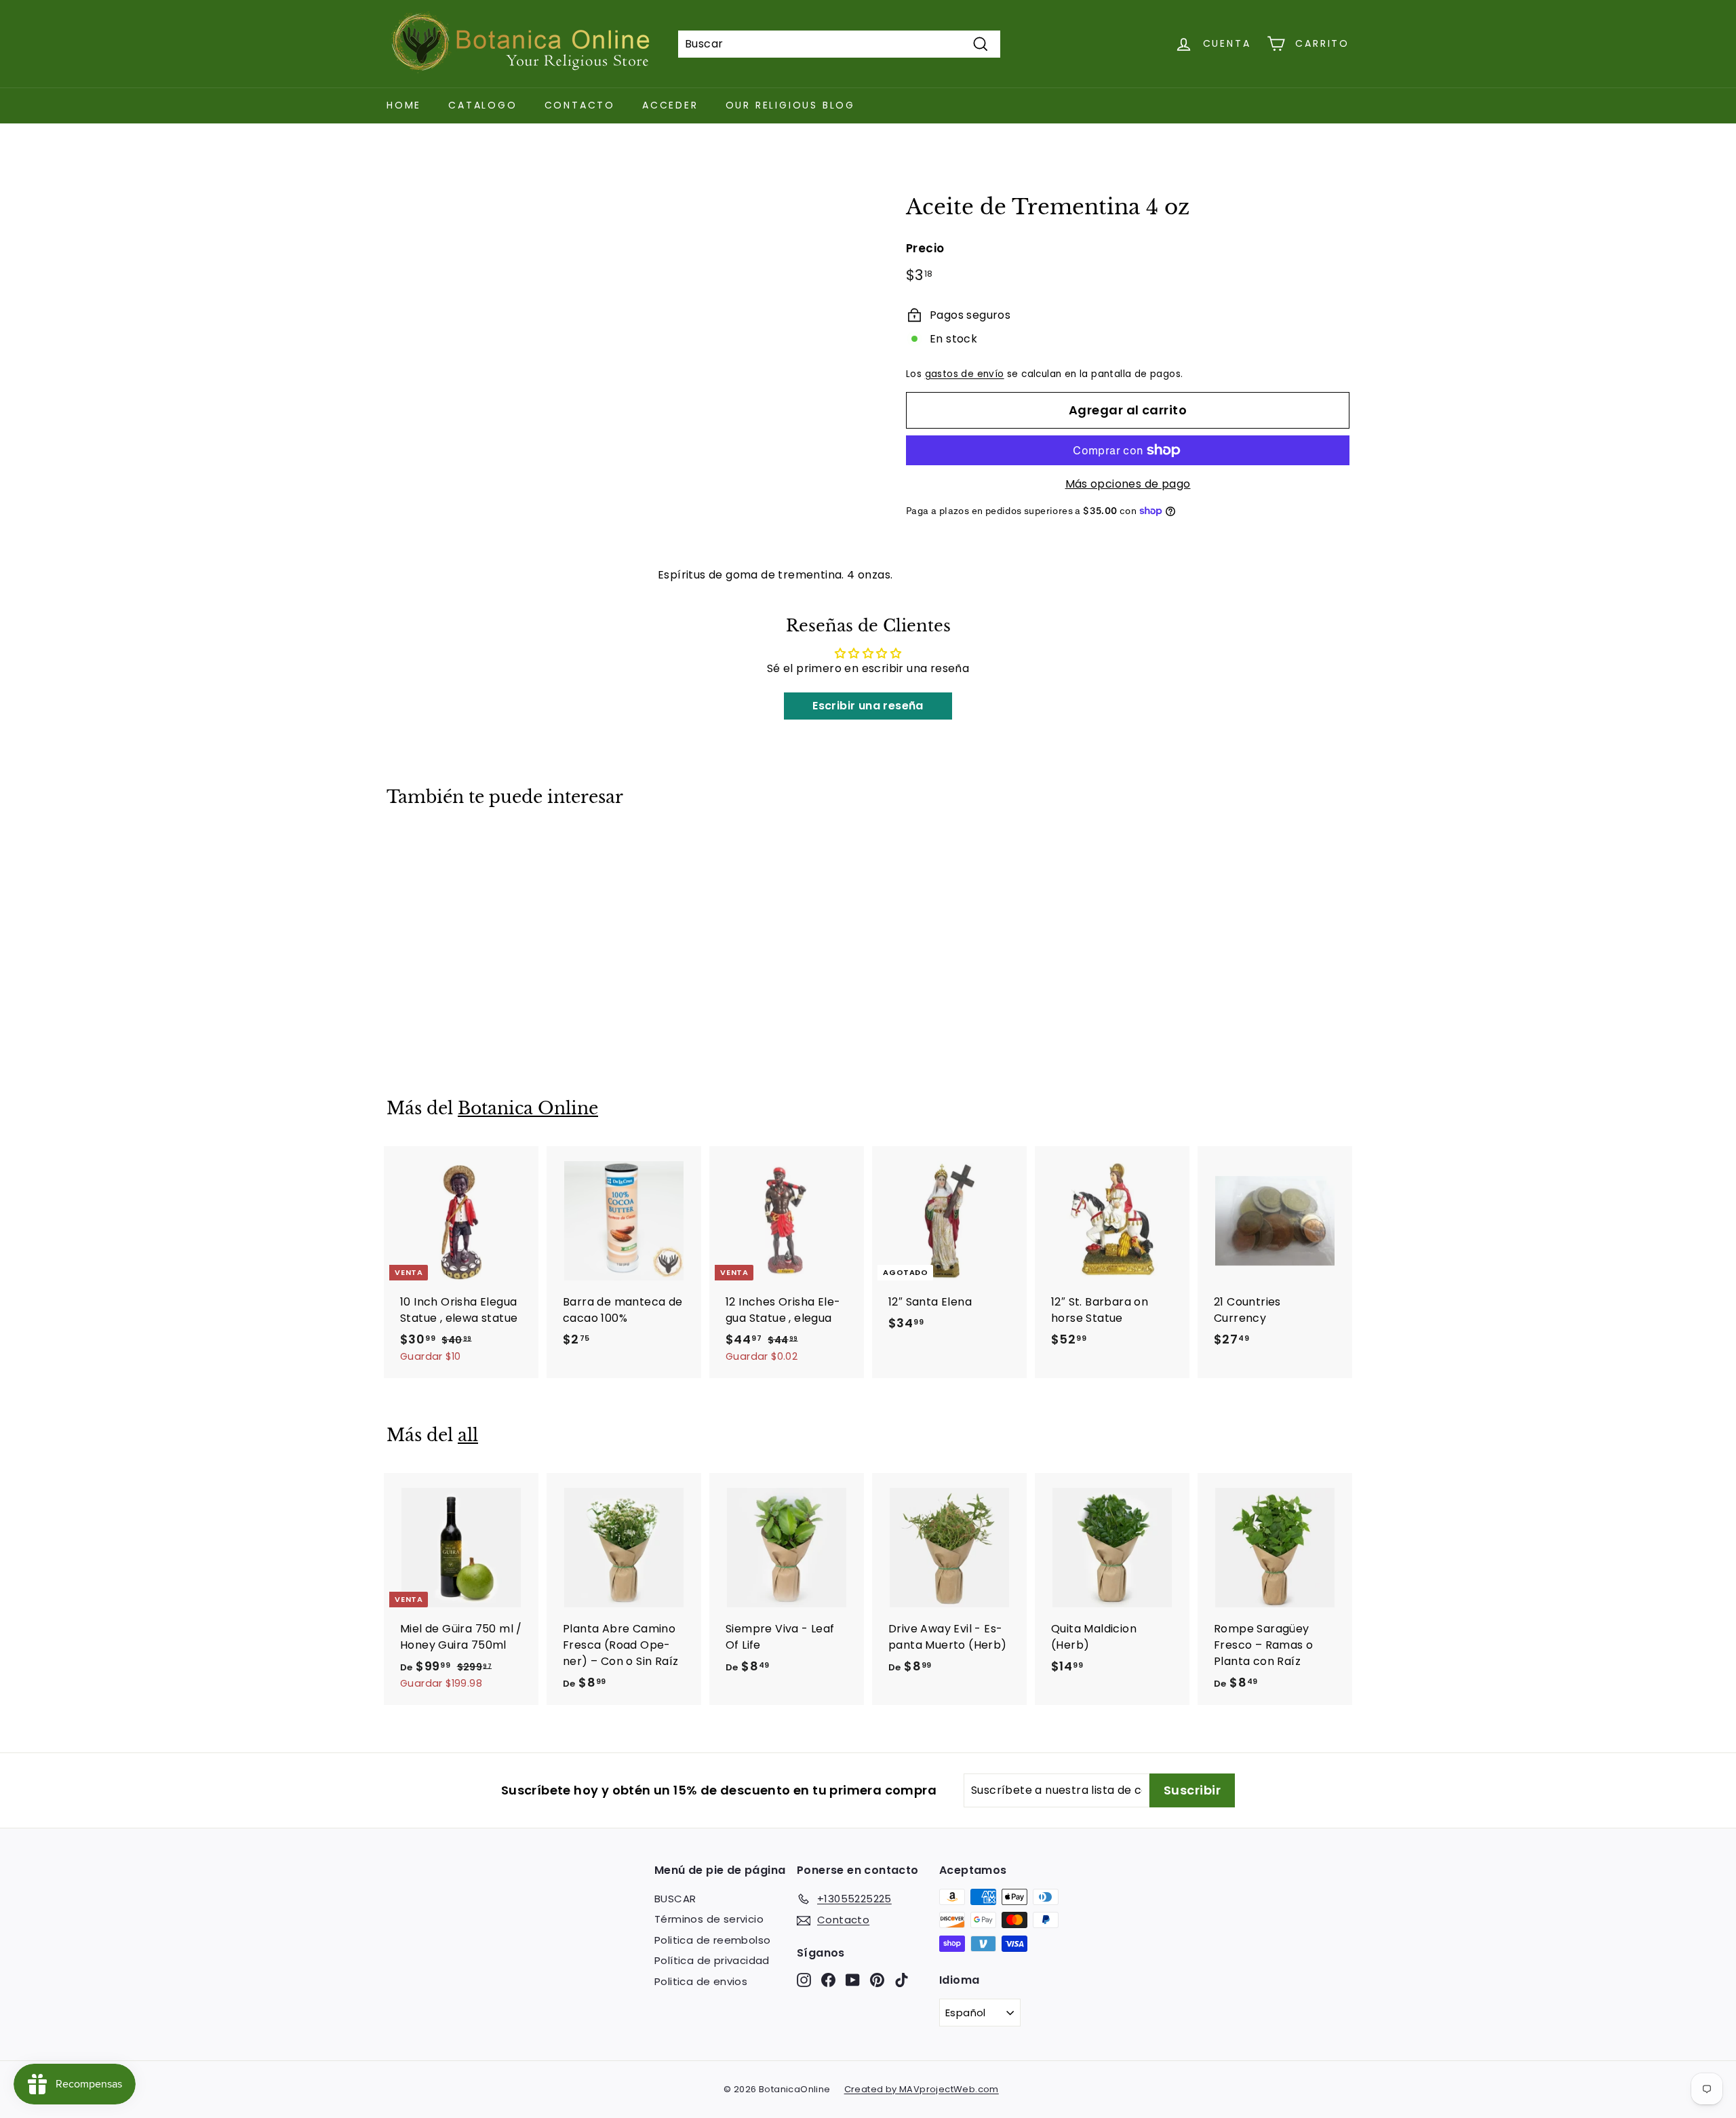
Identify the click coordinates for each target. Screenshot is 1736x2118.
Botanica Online (528, 1109)
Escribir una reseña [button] (868, 706)
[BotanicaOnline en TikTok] (902, 1979)
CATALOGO (482, 105)
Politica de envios (701, 1981)
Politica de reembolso (712, 1940)
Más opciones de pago (1128, 484)
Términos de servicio (709, 1919)
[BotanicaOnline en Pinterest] (877, 1979)
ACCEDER (670, 105)
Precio (925, 248)
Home (404, 105)
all (468, 1435)
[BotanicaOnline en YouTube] (853, 1979)
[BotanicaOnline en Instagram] (804, 1979)
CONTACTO (580, 105)
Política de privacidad (712, 1960)
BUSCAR (675, 1899)
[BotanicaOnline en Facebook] (828, 1979)
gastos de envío (965, 374)
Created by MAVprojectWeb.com (922, 2089)
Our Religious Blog (790, 105)
